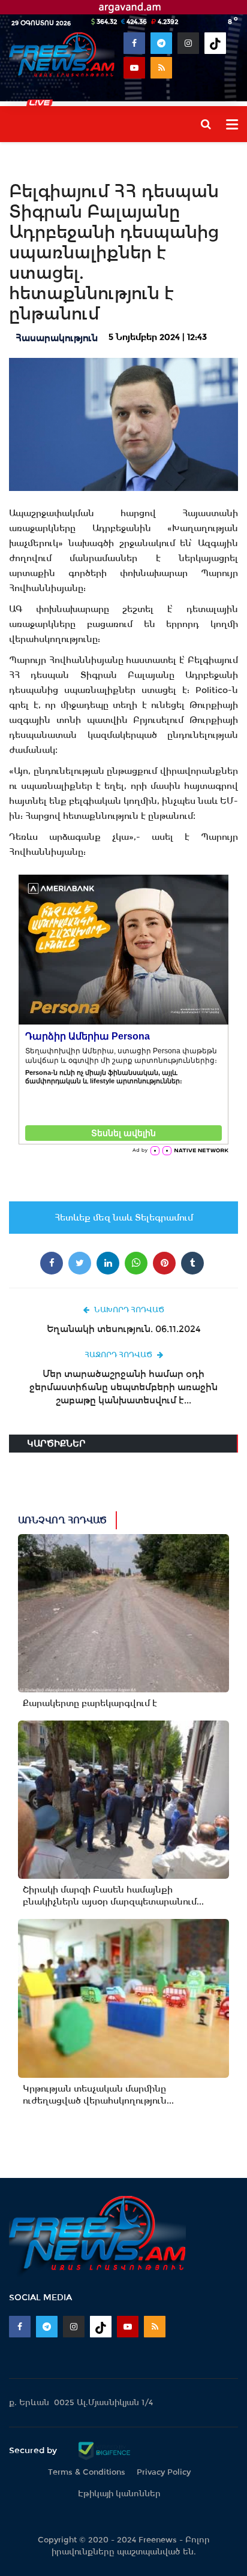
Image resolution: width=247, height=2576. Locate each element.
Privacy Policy (164, 2472)
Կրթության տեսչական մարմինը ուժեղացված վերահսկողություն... (98, 2095)
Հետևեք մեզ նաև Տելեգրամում (124, 1218)
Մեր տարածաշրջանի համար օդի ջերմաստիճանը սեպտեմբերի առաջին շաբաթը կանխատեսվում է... (123, 1387)
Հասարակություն (57, 338)
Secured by (34, 2450)
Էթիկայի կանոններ (119, 2494)
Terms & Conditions (87, 2472)
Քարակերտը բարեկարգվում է (90, 1703)
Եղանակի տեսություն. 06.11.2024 (124, 1329)
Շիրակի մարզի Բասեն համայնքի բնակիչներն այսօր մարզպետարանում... (113, 1896)
